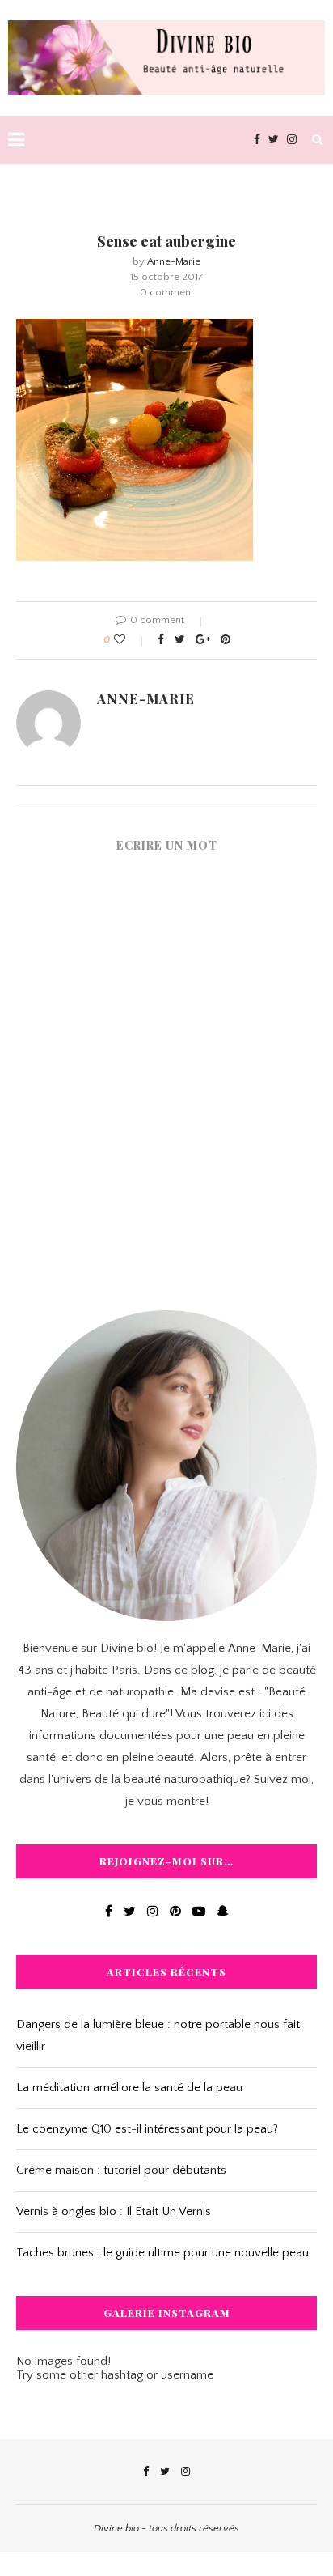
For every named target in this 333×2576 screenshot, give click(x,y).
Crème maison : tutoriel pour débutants (121, 2170)
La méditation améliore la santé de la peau (129, 2088)
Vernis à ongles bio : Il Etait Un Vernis (114, 2211)
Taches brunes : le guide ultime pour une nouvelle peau (162, 2253)
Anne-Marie (174, 261)
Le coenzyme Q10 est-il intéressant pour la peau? (147, 2129)
